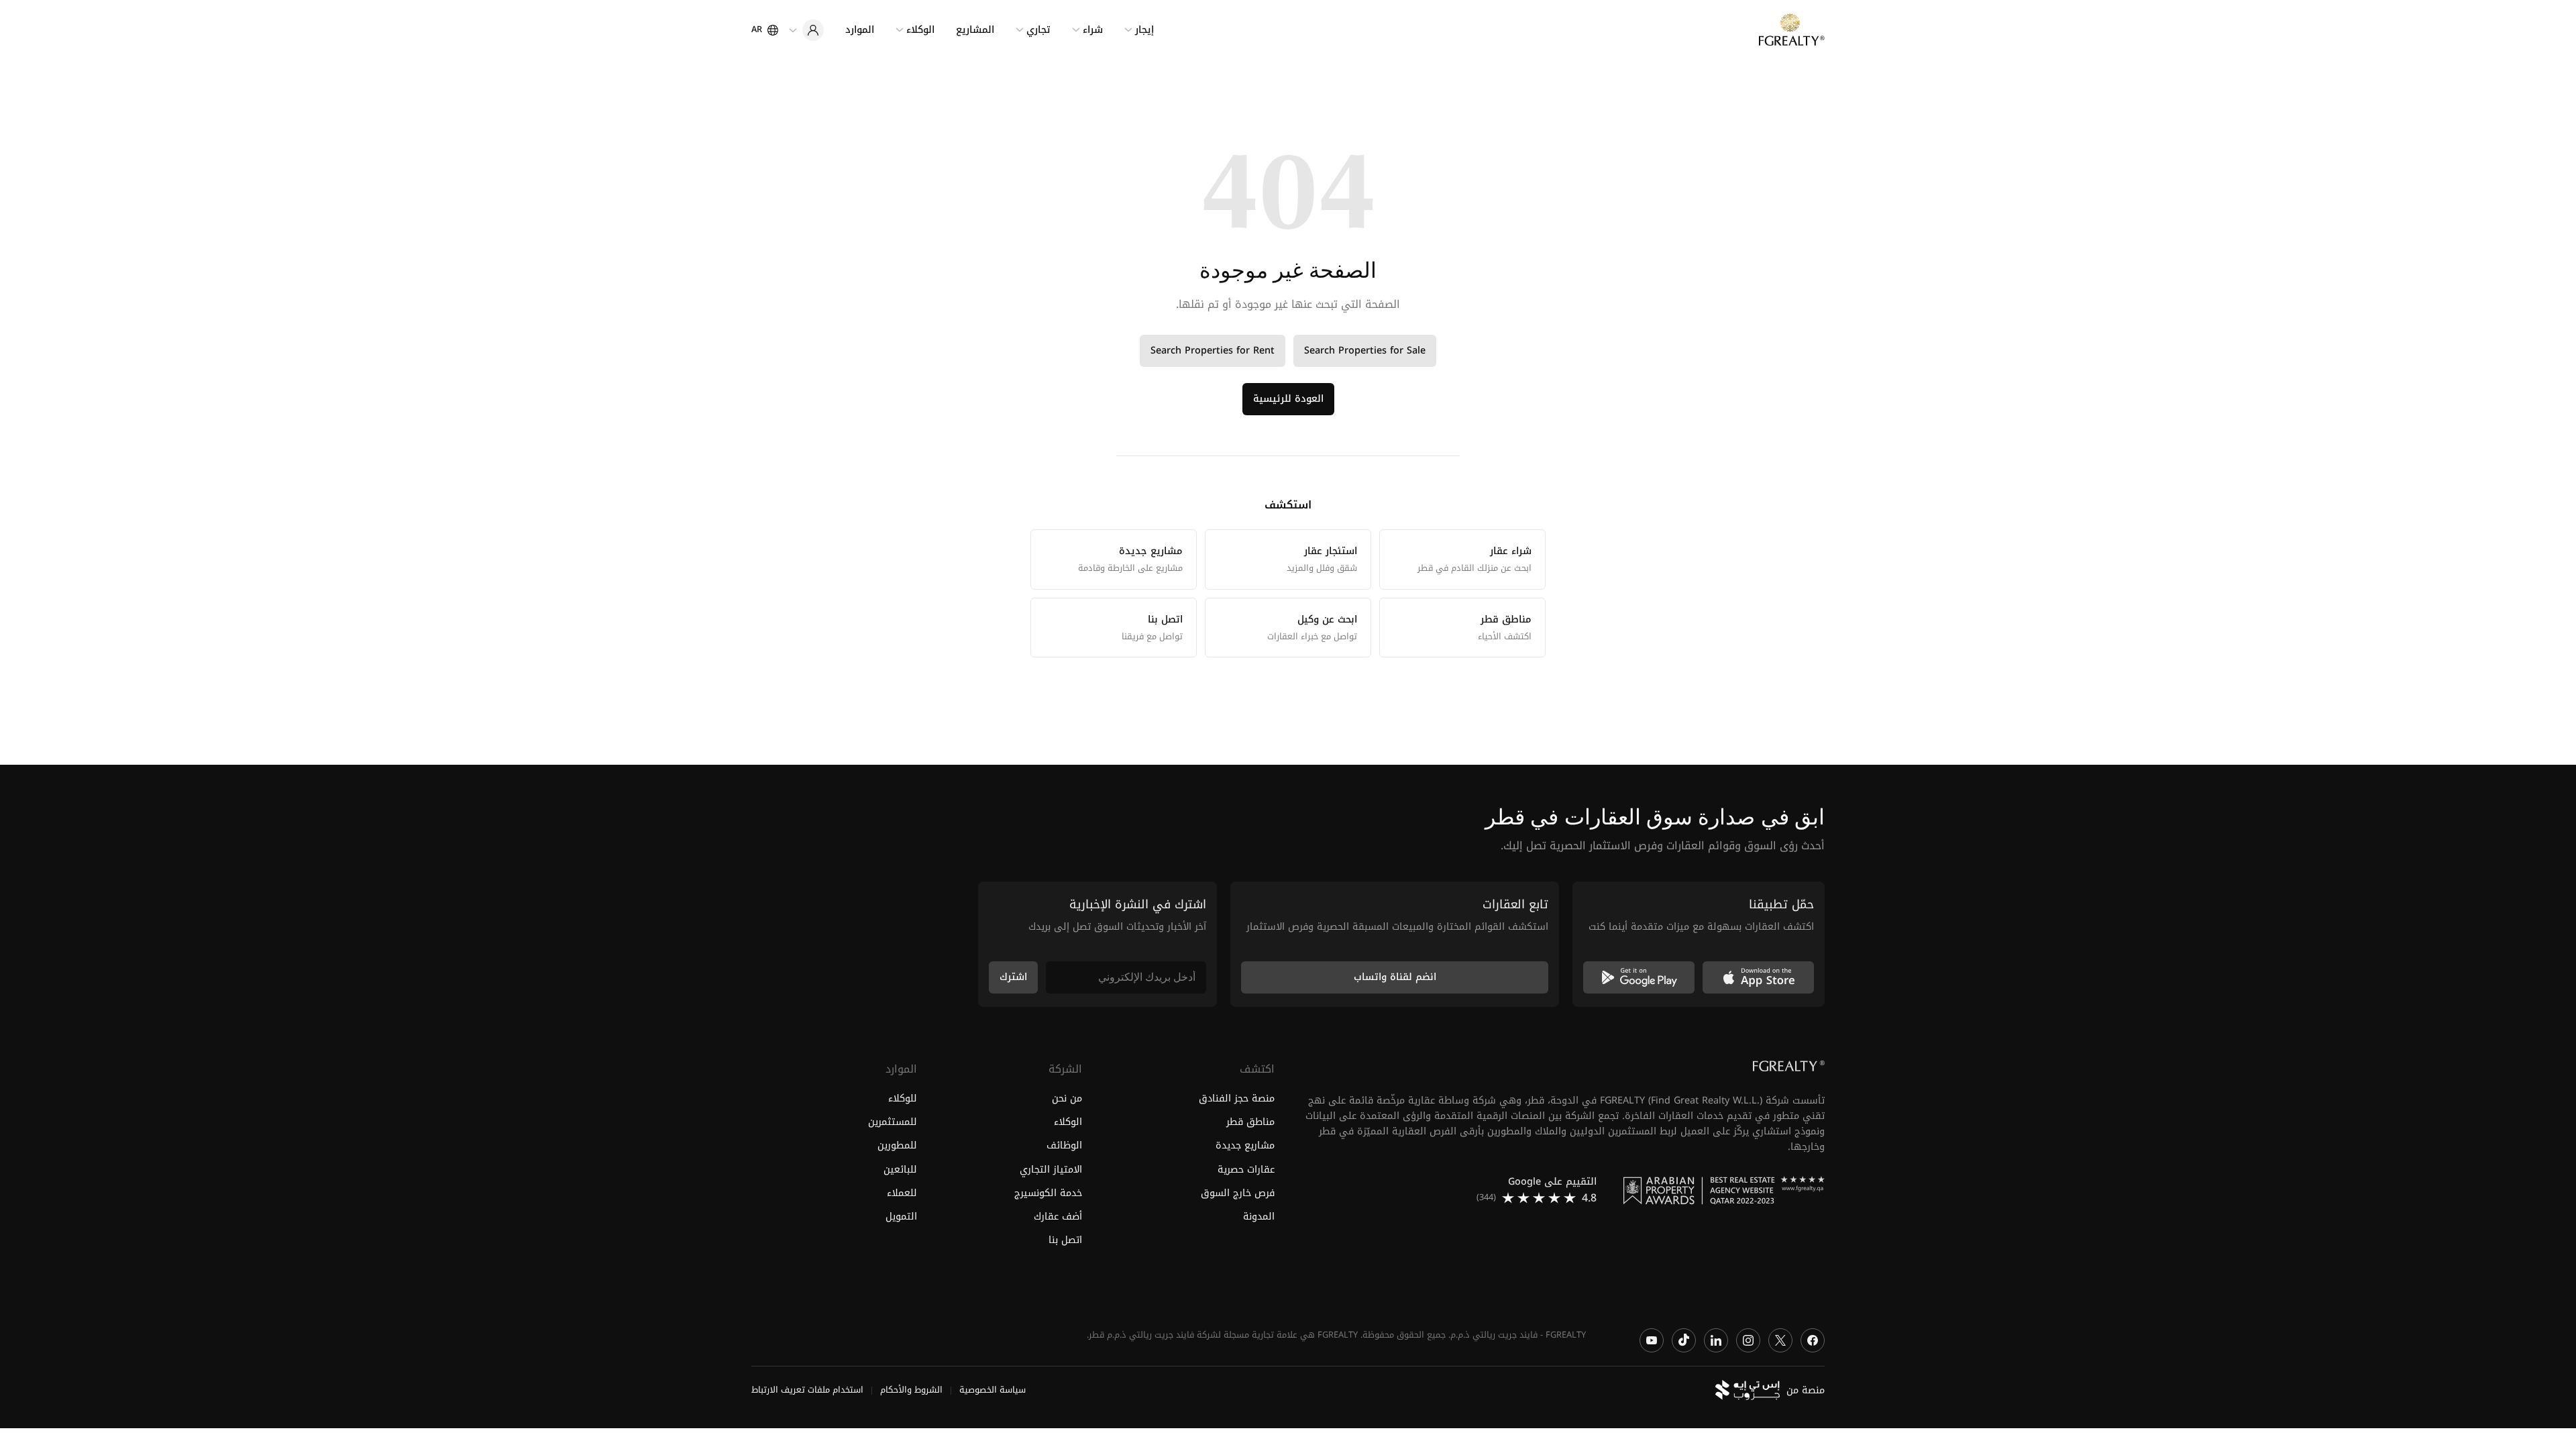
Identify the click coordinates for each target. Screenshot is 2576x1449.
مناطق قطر (1250, 1123)
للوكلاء (903, 1099)
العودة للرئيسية (1288, 399)
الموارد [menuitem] (860, 30)
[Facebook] (1813, 1340)
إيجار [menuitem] (1144, 30)
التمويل (901, 1217)
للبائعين (900, 1170)
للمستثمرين (893, 1123)
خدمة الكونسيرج (1048, 1193)
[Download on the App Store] (1758, 977)
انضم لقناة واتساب (1395, 977)
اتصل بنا (1065, 1240)
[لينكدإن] (1716, 1340)
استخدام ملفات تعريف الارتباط (807, 1391)
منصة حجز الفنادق (1237, 1099)
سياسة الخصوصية (992, 1391)
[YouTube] (1652, 1340)
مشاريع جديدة (1245, 1146)
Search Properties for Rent (1213, 351)
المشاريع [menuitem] (975, 30)
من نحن (1067, 1099)
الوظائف (1064, 1146)
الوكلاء (1068, 1123)
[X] (1780, 1340)
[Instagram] (1748, 1340)
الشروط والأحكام (911, 1391)
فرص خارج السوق (1238, 1193)
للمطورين (897, 1146)
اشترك (1013, 977)
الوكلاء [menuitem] (920, 30)
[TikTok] (1684, 1340)
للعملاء (902, 1193)
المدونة (1259, 1217)
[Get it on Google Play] (1639, 977)
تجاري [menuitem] (1038, 30)
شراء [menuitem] (1093, 30)
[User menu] (806, 30)
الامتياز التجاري (1051, 1170)
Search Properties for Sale (1365, 351)
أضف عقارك (1058, 1217)
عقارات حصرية (1246, 1170)
